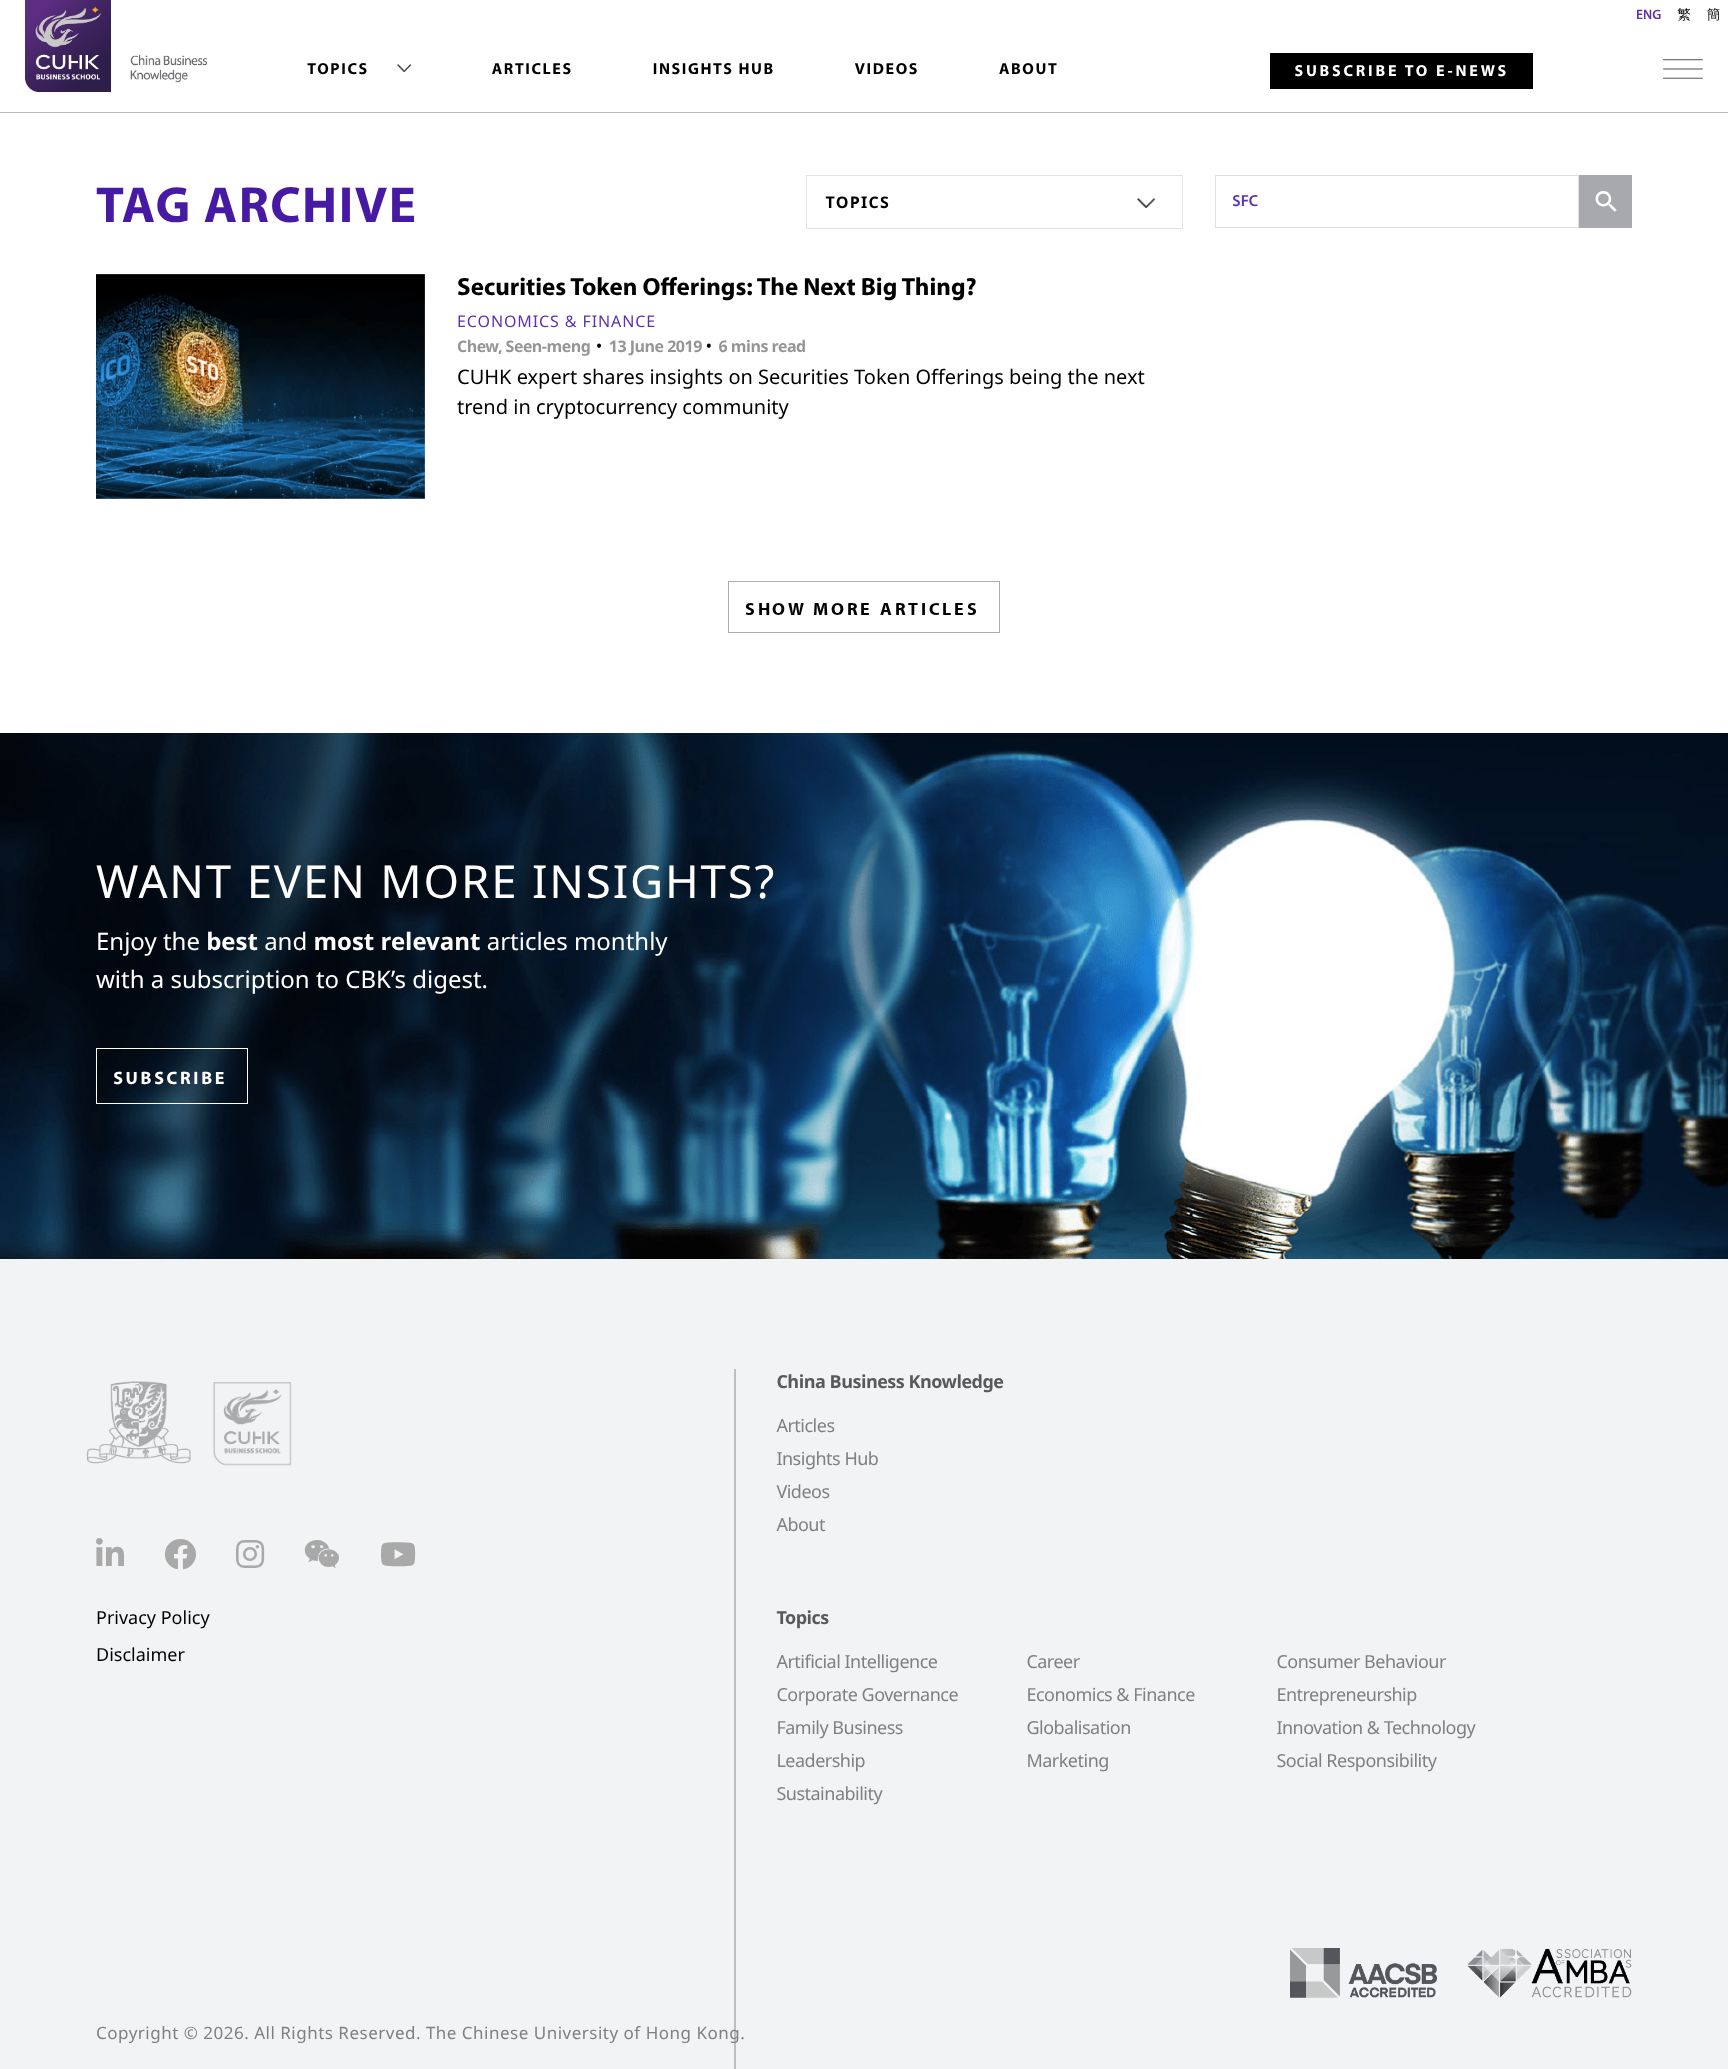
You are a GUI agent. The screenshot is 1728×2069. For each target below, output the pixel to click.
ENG (1648, 14)
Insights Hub (714, 69)
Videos (887, 69)
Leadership (820, 1761)
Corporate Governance (867, 1695)
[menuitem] (359, 69)
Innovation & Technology (1375, 1728)
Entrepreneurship (1346, 1695)
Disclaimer (140, 1655)
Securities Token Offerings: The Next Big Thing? (717, 286)
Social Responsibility (1356, 1761)
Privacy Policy (153, 1618)
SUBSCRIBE (170, 1077)
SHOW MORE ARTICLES (862, 608)
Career (1052, 1662)
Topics (337, 69)
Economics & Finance (556, 321)
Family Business (839, 1728)
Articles (532, 69)
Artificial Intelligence (856, 1662)
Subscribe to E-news (1401, 71)
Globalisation (1078, 1728)
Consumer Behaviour (1361, 1662)
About (1028, 69)
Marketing (1067, 1761)
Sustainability (829, 1794)
